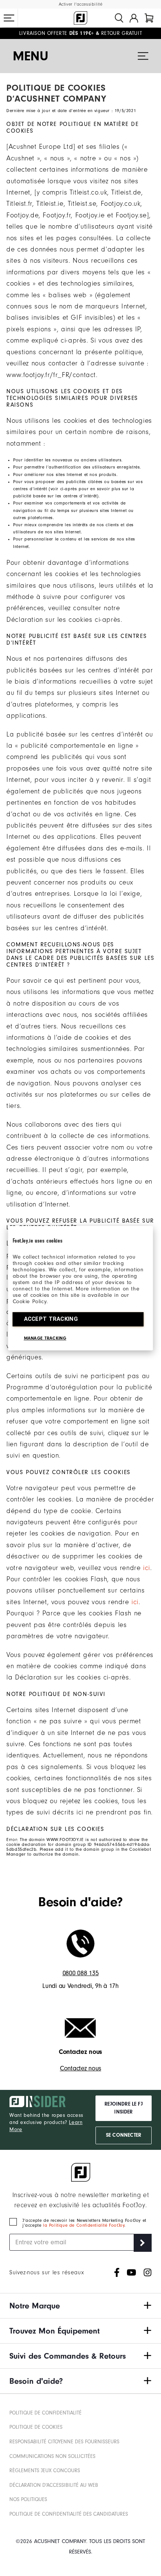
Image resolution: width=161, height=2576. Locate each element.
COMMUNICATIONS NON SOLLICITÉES (52, 2456)
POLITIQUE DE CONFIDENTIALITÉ (45, 2413)
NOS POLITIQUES (28, 2500)
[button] (9, 18)
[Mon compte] (134, 18)
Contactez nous (80, 2068)
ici (147, 1568)
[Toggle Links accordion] (80, 2306)
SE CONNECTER (124, 2135)
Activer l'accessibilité (81, 4)
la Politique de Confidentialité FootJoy (84, 2225)
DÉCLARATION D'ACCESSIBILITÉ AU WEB (54, 2485)
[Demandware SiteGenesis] (80, 18)
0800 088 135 (81, 1973)
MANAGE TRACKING (45, 1338)
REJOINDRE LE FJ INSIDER (124, 2108)
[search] (119, 18)
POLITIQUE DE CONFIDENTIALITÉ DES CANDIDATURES (69, 2514)
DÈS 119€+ (57, 33)
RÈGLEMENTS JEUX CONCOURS (45, 2471)
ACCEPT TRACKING (51, 1319)
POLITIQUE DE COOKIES (36, 2427)
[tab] (149, 18)
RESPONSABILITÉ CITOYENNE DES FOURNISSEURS (64, 2442)
